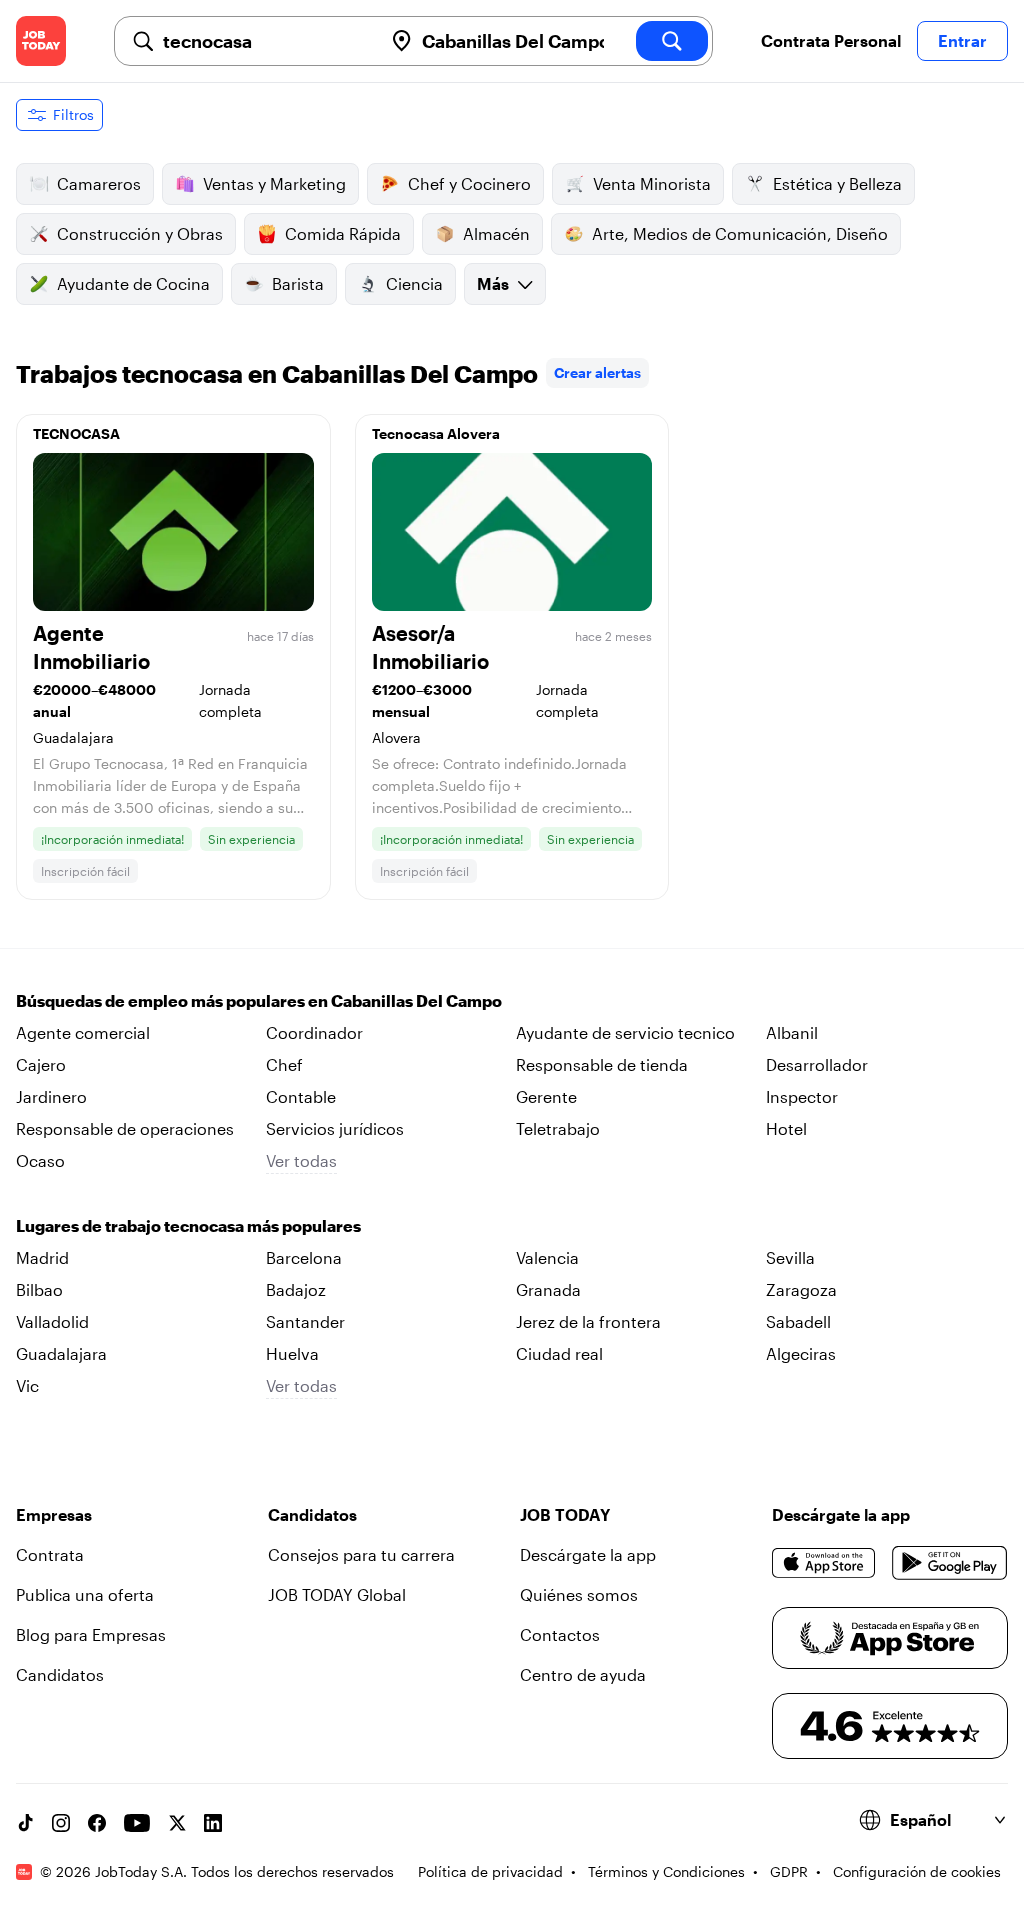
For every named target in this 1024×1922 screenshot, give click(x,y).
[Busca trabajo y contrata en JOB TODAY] (41, 41)
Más (493, 283)
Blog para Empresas (91, 1634)
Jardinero (51, 1096)
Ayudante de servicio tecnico (625, 1032)
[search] (672, 41)
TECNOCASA (76, 433)
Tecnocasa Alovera (436, 433)
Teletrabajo (558, 1128)
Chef (284, 1064)
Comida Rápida (343, 233)
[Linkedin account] (213, 1823)
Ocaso (40, 1160)
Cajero (41, 1064)
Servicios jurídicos (335, 1128)
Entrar (962, 40)
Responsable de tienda (602, 1064)
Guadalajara (61, 1353)
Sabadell (798, 1321)
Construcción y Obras (140, 233)
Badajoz (296, 1289)
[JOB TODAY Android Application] (950, 1563)
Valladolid (52, 1321)
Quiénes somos (579, 1594)
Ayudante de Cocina (133, 283)
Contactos (560, 1634)
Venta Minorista (652, 183)
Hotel (786, 1128)
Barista (298, 283)
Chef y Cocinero (469, 183)
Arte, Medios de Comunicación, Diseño (740, 233)
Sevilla (790, 1257)
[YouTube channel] (137, 1823)
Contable (301, 1096)
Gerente (546, 1096)
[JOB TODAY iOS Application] (824, 1563)
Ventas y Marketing (274, 183)
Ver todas (301, 1160)
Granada (548, 1289)
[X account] (177, 1823)
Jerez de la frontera (588, 1321)
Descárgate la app (588, 1554)
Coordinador (314, 1032)
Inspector (802, 1096)
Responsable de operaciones (125, 1128)
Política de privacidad (490, 1871)
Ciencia (414, 283)
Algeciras (801, 1353)
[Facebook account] (97, 1823)
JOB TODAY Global (337, 1594)
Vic (27, 1385)
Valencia (547, 1257)
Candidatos (60, 1674)
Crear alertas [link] (597, 372)
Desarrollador (817, 1064)
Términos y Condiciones (666, 1871)
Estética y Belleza (837, 183)
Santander (305, 1321)
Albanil (792, 1032)
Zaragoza (801, 1289)
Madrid (42, 1257)
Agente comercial (83, 1032)
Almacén (496, 233)
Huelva (292, 1353)
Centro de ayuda (583, 1674)
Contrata (50, 1554)
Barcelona (304, 1257)
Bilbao (39, 1289)
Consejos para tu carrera (361, 1554)
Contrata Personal (831, 40)
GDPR (789, 1871)
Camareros (99, 183)
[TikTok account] (25, 1823)
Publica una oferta (85, 1594)
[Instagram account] (61, 1823)
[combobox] (264, 41)
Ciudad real (559, 1353)
